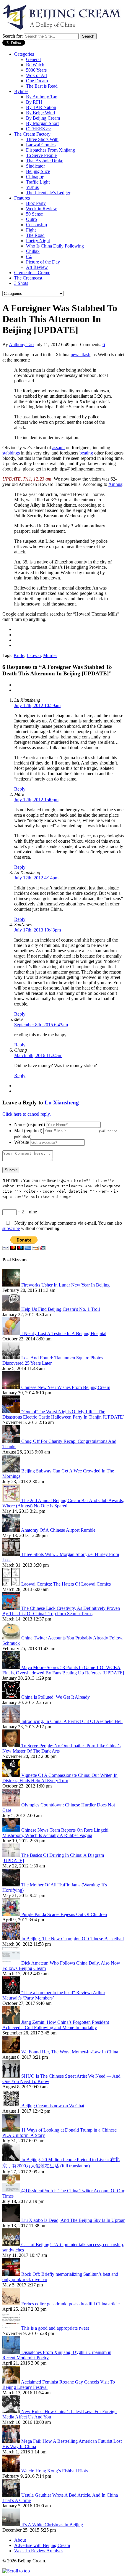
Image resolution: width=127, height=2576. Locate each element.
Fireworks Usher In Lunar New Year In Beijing (65, 1285)
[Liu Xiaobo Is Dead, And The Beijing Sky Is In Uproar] (12, 2220)
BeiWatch (35, 65)
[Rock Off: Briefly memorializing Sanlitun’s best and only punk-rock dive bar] (12, 2274)
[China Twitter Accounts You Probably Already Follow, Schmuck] (12, 1638)
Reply (20, 789)
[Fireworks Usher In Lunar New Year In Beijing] (12, 1285)
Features (22, 198)
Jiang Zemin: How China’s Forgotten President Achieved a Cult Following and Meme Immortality (56, 2025)
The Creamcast (28, 278)
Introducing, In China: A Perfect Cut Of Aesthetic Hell (72, 1721)
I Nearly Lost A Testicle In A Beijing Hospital (64, 1333)
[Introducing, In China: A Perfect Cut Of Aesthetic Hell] (12, 1721)
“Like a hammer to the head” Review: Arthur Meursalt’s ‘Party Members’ (54, 1995)
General (33, 59)
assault (58, 448)
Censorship (36, 225)
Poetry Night (38, 241)
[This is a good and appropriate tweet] (12, 2328)
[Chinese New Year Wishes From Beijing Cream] (12, 1387)
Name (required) (30, 1124)
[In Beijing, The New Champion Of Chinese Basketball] (12, 1939)
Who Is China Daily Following (55, 246)
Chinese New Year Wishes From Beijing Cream (66, 1387)
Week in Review (41, 209)
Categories (24, 54)
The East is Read (42, 86)
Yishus (32, 187)
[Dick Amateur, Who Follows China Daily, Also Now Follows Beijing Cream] (12, 1963)
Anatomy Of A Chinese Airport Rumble (58, 1530)
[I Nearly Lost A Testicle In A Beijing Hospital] (12, 1333)
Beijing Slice (38, 171)
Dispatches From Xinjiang (51, 150)
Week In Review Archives (39, 2551)
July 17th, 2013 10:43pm (38, 930)
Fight (31, 230)
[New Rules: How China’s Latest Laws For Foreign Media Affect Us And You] (12, 2412)
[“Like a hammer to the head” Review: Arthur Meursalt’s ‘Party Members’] (12, 1993)
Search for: (13, 36)
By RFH (34, 102)
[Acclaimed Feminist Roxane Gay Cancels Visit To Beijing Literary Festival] (12, 2382)
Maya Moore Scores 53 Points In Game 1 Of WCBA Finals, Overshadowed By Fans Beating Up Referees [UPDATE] (63, 1670)
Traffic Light (38, 182)
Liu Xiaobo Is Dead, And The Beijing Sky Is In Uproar (73, 2220)
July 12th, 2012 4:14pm (36, 878)
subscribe (11, 1228)
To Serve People (41, 155)
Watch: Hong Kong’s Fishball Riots (54, 2471)
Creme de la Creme (32, 273)
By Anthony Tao (42, 97)
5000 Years (36, 70)
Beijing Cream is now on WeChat (53, 2106)
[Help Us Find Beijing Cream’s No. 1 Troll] (12, 1309)
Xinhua (115, 484)
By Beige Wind (40, 113)
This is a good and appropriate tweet (55, 2328)
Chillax (33, 251)
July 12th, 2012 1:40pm (36, 800)
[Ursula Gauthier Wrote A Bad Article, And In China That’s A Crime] (12, 2495)
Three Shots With (42, 139)
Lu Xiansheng (62, 1102)
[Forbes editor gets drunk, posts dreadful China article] (12, 2304)
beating (86, 453)
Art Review (37, 267)
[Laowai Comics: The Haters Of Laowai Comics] (12, 1584)
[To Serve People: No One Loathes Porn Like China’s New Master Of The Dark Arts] (12, 1746)
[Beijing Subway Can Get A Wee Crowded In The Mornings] (12, 1471)
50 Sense (34, 214)
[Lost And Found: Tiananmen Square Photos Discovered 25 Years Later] (12, 1358)
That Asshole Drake (45, 161)
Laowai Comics (41, 145)
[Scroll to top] (16, 2571)
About (20, 2540)
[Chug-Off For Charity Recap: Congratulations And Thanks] (12, 1441)
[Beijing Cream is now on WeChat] (12, 2106)
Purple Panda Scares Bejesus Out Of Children (64, 1914)
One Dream (37, 81)
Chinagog (35, 177)
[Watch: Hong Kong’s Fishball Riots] (12, 2471)
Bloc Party (36, 203)
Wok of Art (36, 75)
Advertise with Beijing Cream (42, 2545)
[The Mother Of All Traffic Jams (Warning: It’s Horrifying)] (12, 1885)
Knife (19, 655)
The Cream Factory (32, 134)
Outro (31, 219)
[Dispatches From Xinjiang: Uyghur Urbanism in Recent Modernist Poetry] (12, 2352)
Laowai (34, 655)
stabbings (11, 453)
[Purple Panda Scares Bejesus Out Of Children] (12, 1914)
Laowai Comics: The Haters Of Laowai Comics (66, 1584)
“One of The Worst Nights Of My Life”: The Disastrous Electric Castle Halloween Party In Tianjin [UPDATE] (63, 1414)
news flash (80, 355)
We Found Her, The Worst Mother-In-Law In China (70, 2052)
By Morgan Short (42, 123)
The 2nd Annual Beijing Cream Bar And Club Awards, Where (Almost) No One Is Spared (63, 1503)
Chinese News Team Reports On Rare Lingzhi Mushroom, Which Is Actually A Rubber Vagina (55, 1833)
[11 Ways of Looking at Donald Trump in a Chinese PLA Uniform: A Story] (12, 2130)
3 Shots (21, 283)
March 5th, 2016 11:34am (38, 1055)
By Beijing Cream (43, 118)
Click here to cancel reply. (27, 1114)
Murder (50, 655)
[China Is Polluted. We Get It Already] (12, 1697)
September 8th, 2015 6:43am (41, 1025)
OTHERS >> (39, 129)
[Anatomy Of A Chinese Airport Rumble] (12, 1530)
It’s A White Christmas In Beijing (52, 2525)
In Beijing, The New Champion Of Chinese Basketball (73, 1939)
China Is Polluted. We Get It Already (56, 1697)
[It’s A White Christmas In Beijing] (12, 2525)
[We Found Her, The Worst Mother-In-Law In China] (12, 2052)
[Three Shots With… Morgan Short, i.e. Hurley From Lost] (12, 1554)
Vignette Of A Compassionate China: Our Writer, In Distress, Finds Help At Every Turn (60, 1778)
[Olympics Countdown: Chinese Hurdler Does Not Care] (12, 1805)
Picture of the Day (43, 262)
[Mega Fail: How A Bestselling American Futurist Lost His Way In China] (12, 2441)
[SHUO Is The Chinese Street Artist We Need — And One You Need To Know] (12, 2076)
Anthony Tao (21, 345)
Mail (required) (28, 1131)
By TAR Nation (41, 107)
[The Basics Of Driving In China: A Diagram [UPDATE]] (12, 1855)
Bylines (21, 91)
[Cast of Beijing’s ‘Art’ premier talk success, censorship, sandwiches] (12, 2245)
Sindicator (35, 166)
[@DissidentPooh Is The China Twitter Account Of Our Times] (12, 2191)
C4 (29, 257)
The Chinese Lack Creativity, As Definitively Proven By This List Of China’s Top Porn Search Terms (61, 1611)
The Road (35, 235)
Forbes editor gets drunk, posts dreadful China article (70, 2304)
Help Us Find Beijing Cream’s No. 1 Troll (61, 1309)
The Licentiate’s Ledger (48, 193)
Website (22, 1142)
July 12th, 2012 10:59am (37, 705)
